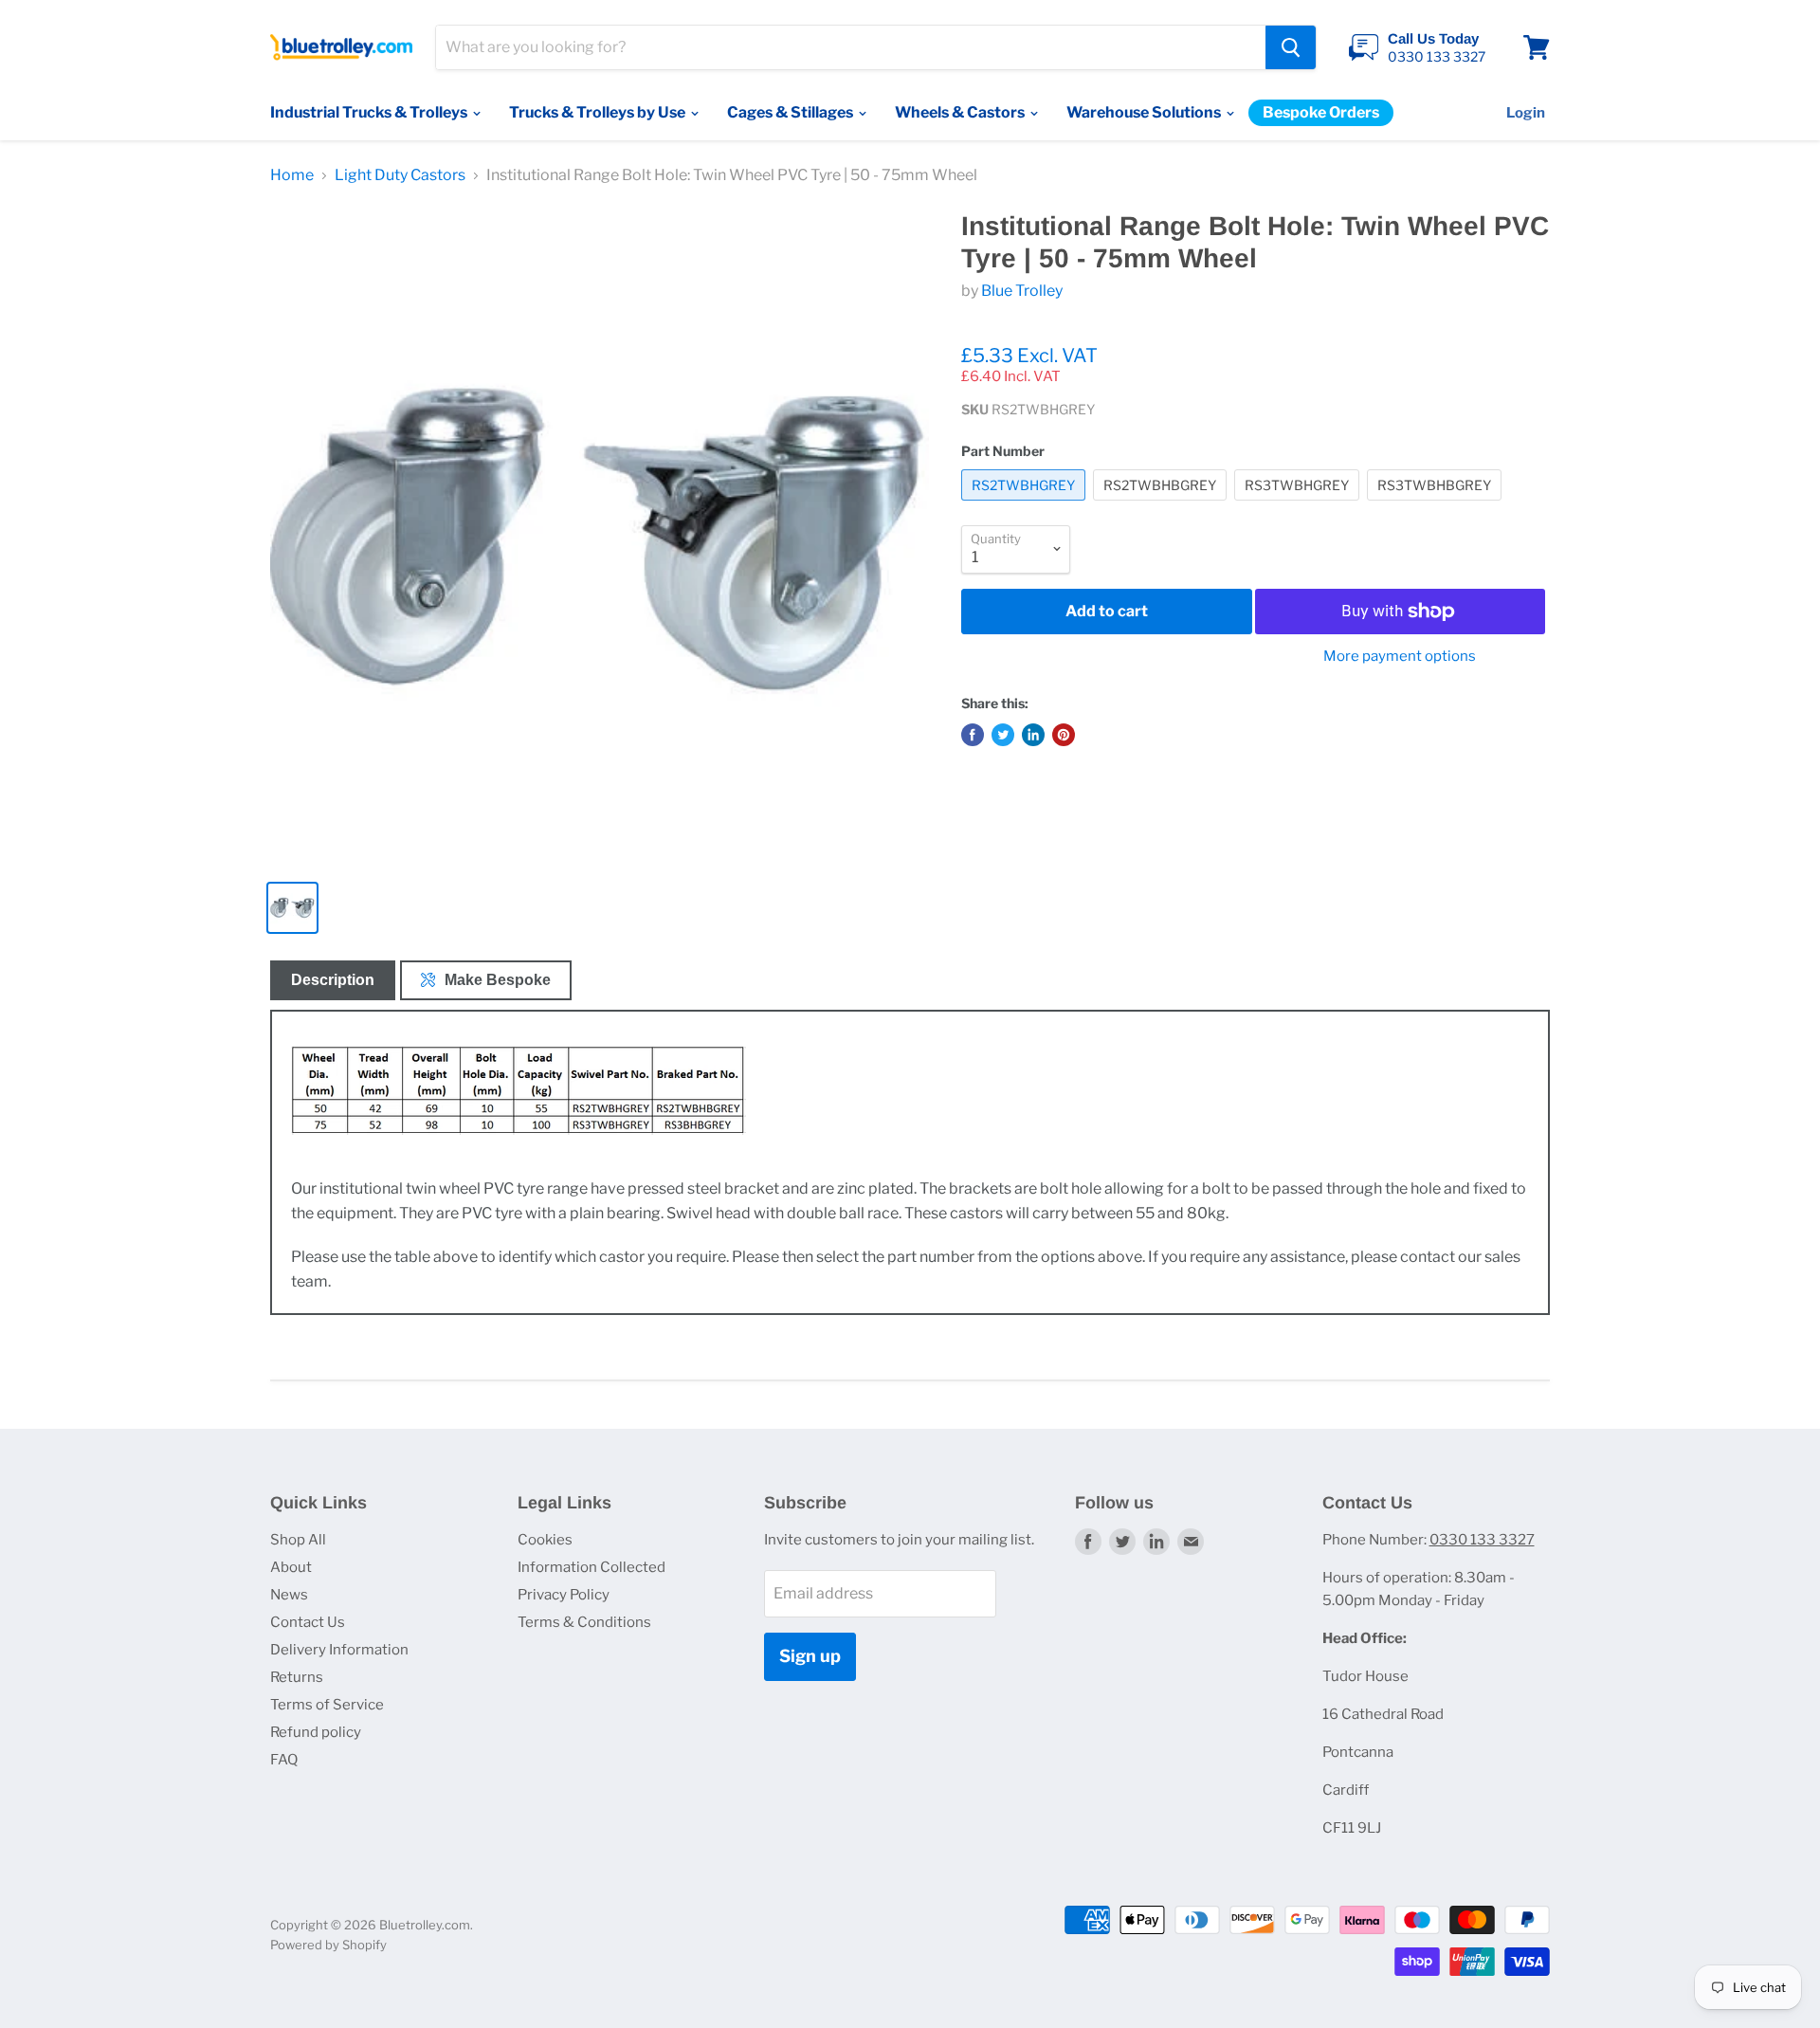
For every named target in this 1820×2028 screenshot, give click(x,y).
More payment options (1400, 657)
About (291, 1567)
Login (1526, 113)
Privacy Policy (564, 1595)
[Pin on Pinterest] (1064, 735)
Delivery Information (339, 1650)
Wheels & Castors (961, 112)
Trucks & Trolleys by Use (599, 112)
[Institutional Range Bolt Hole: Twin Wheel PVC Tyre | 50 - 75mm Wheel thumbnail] (292, 908)
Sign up (810, 1656)
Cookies (545, 1540)
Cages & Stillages (792, 112)
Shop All (298, 1540)
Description (333, 980)
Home (292, 175)
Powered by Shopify (328, 1945)
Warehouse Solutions (1145, 112)
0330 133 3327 (1482, 1540)
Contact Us (308, 1622)
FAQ (284, 1760)
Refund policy (316, 1732)
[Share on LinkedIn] (1033, 735)
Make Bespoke (498, 980)
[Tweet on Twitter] (1003, 735)
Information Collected (591, 1567)
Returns (297, 1677)
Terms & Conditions (584, 1622)
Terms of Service (327, 1705)
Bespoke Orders (1321, 112)
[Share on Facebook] (973, 735)
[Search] (1291, 47)
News (289, 1595)
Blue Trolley (1022, 291)
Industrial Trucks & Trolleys (370, 112)
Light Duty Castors (400, 175)
